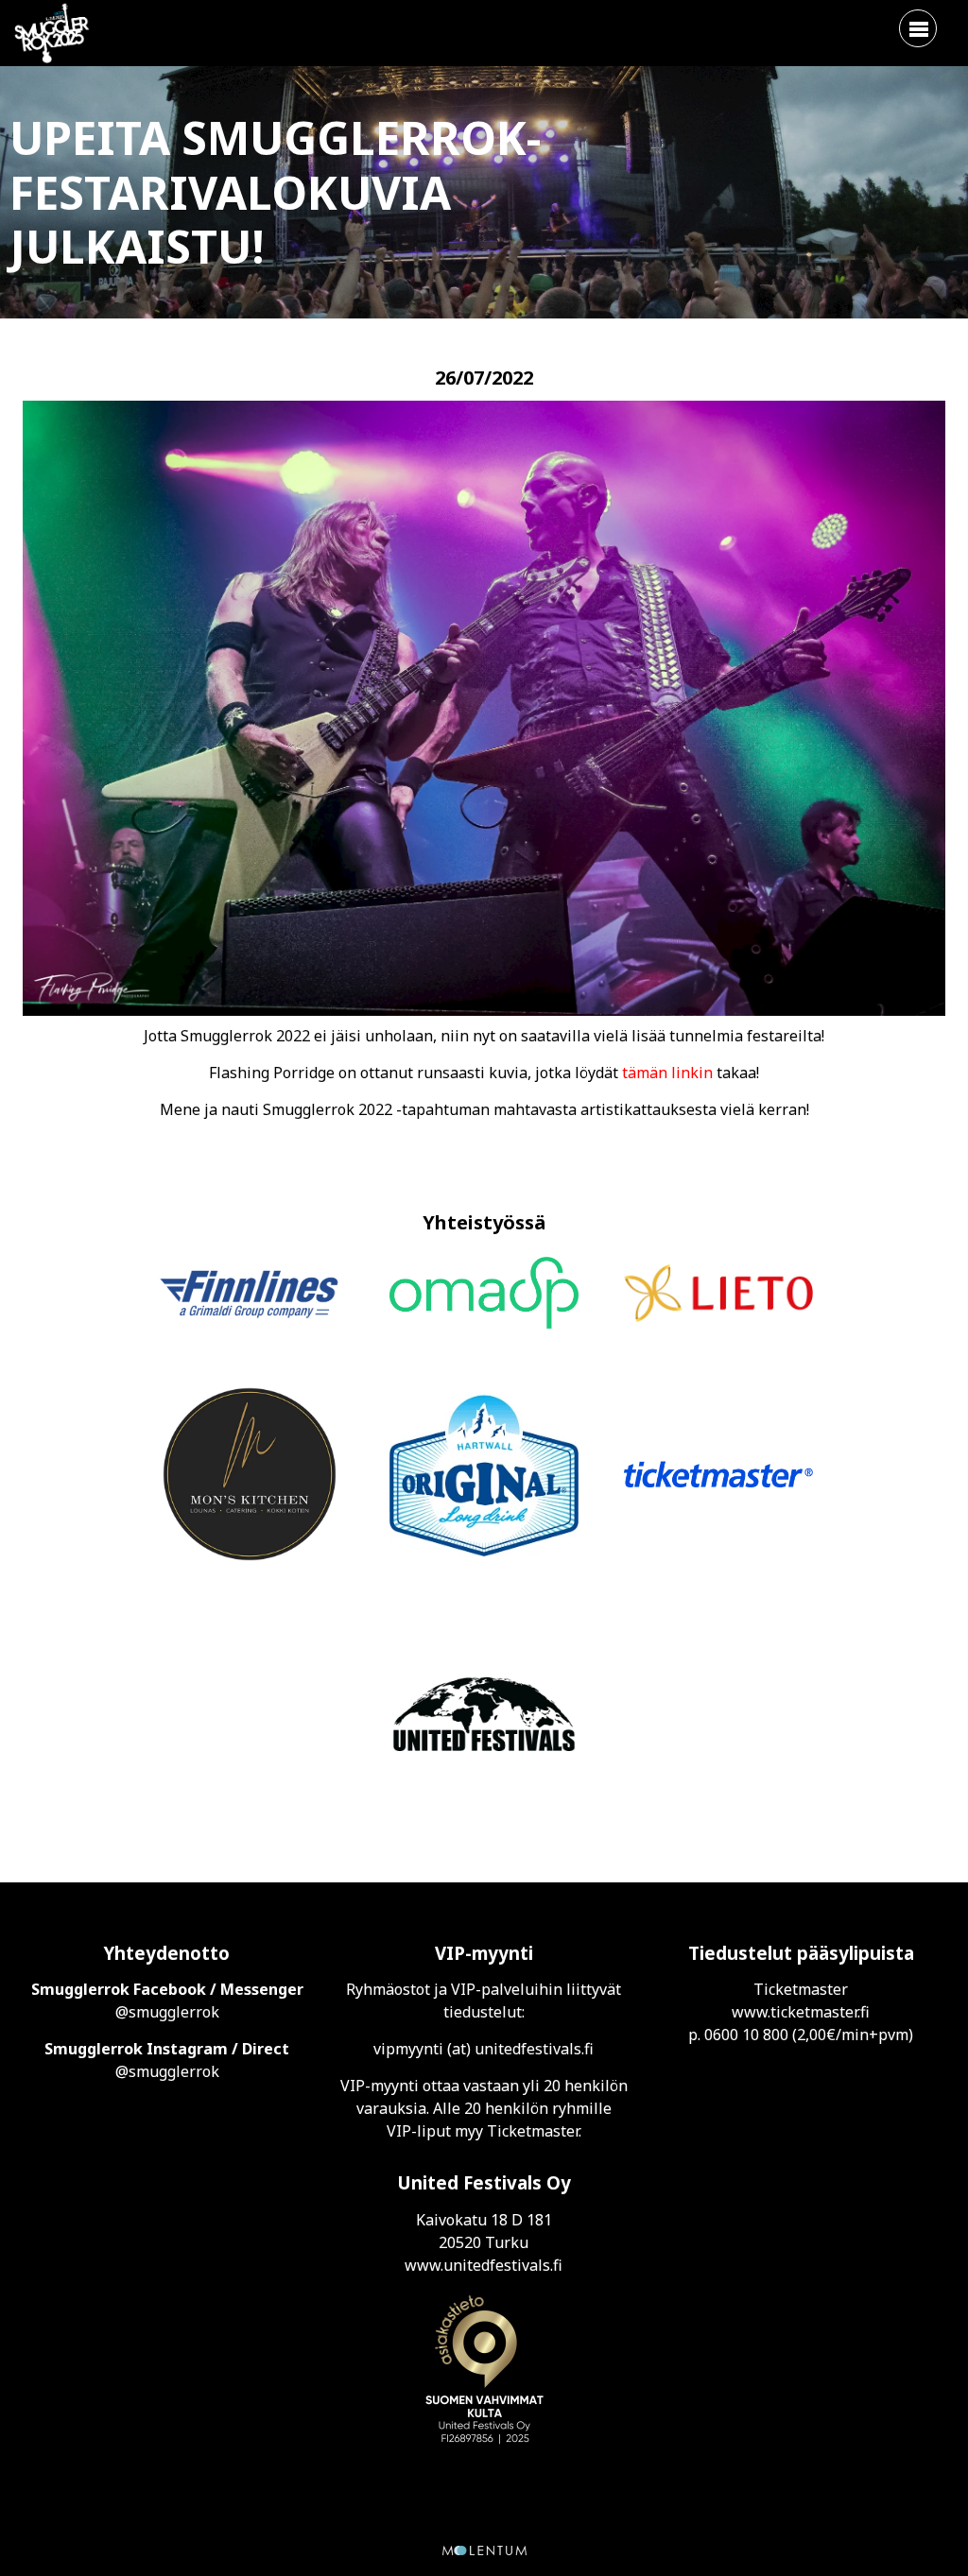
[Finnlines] (250, 1296)
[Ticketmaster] (718, 1477)
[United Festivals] (484, 1717)
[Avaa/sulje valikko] (918, 28)
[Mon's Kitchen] (250, 1477)
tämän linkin (667, 1073)
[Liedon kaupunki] (718, 1296)
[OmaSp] (484, 1296)
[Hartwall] (484, 1477)
